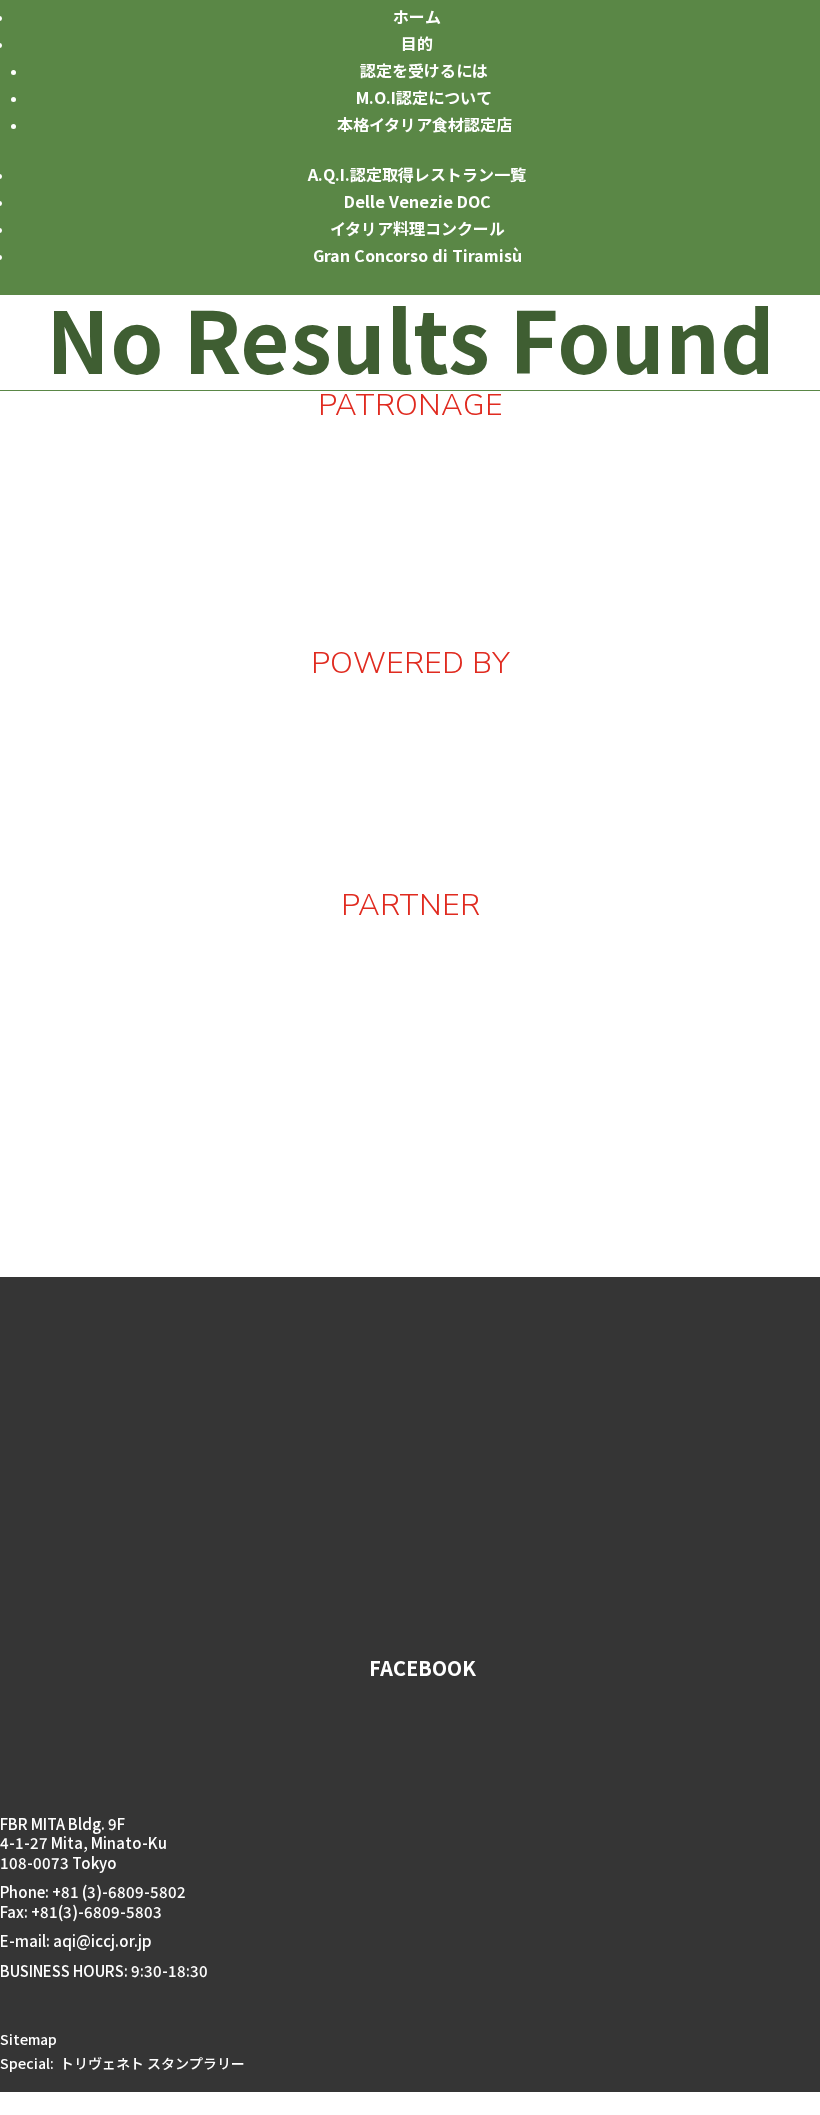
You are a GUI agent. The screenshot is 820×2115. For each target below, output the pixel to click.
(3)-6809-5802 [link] (134, 1891)
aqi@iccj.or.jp (104, 1940)
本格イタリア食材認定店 (424, 124)
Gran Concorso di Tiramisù (417, 255)
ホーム (417, 16)
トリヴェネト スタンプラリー (152, 2063)
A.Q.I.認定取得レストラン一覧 (417, 174)
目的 (417, 43)
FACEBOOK (422, 1667)
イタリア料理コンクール (417, 228)
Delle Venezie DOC (417, 201)
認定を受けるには (424, 70)
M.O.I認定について (424, 97)
